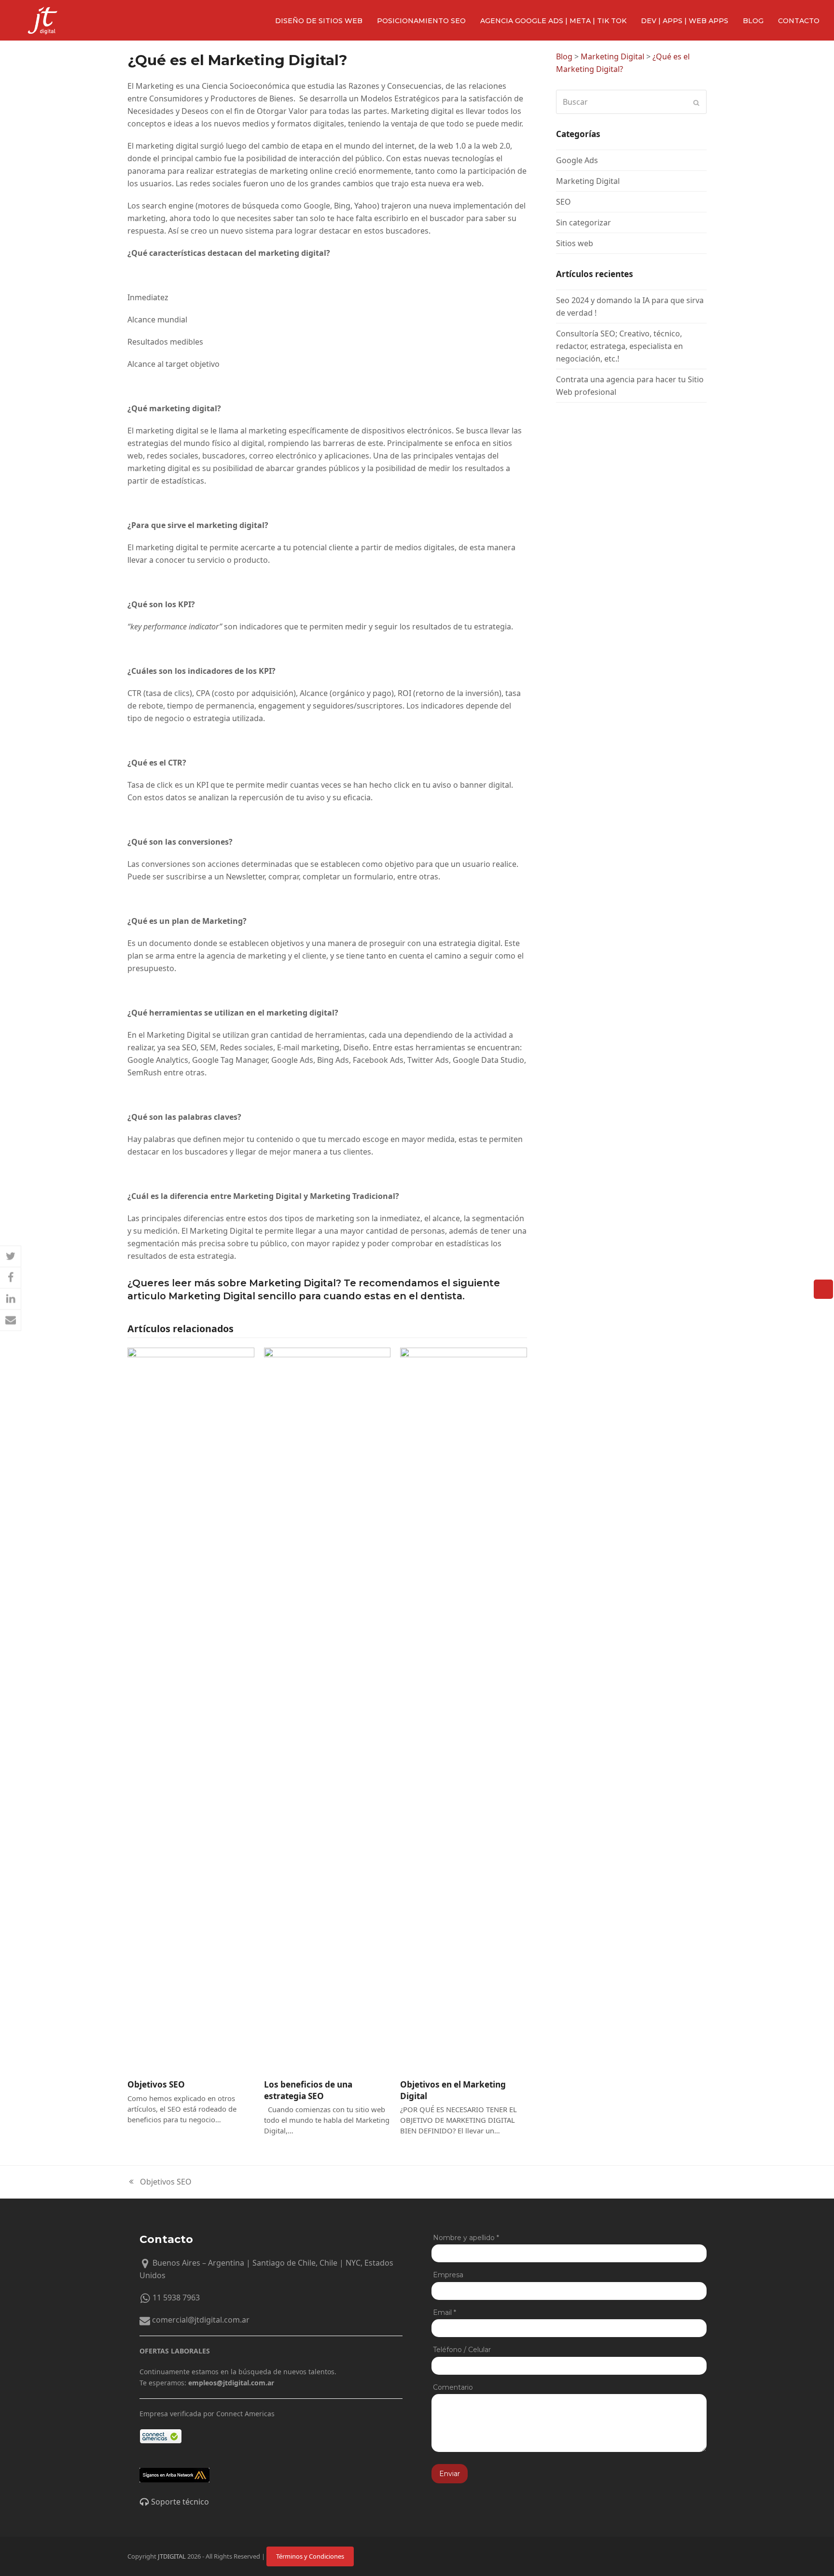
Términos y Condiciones (310, 2556)
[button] (11, 1256)
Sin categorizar (584, 223)
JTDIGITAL (172, 2556)
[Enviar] (696, 102)
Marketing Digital (588, 181)
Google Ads (577, 160)
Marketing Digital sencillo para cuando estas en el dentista (315, 1296)
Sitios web (575, 243)
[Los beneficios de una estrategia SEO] (327, 1709)
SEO (563, 202)
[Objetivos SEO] (191, 1709)
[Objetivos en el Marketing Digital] (464, 1709)
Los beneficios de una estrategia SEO (308, 2090)
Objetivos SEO (156, 2084)
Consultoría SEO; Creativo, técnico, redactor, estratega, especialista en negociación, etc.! (619, 346)
